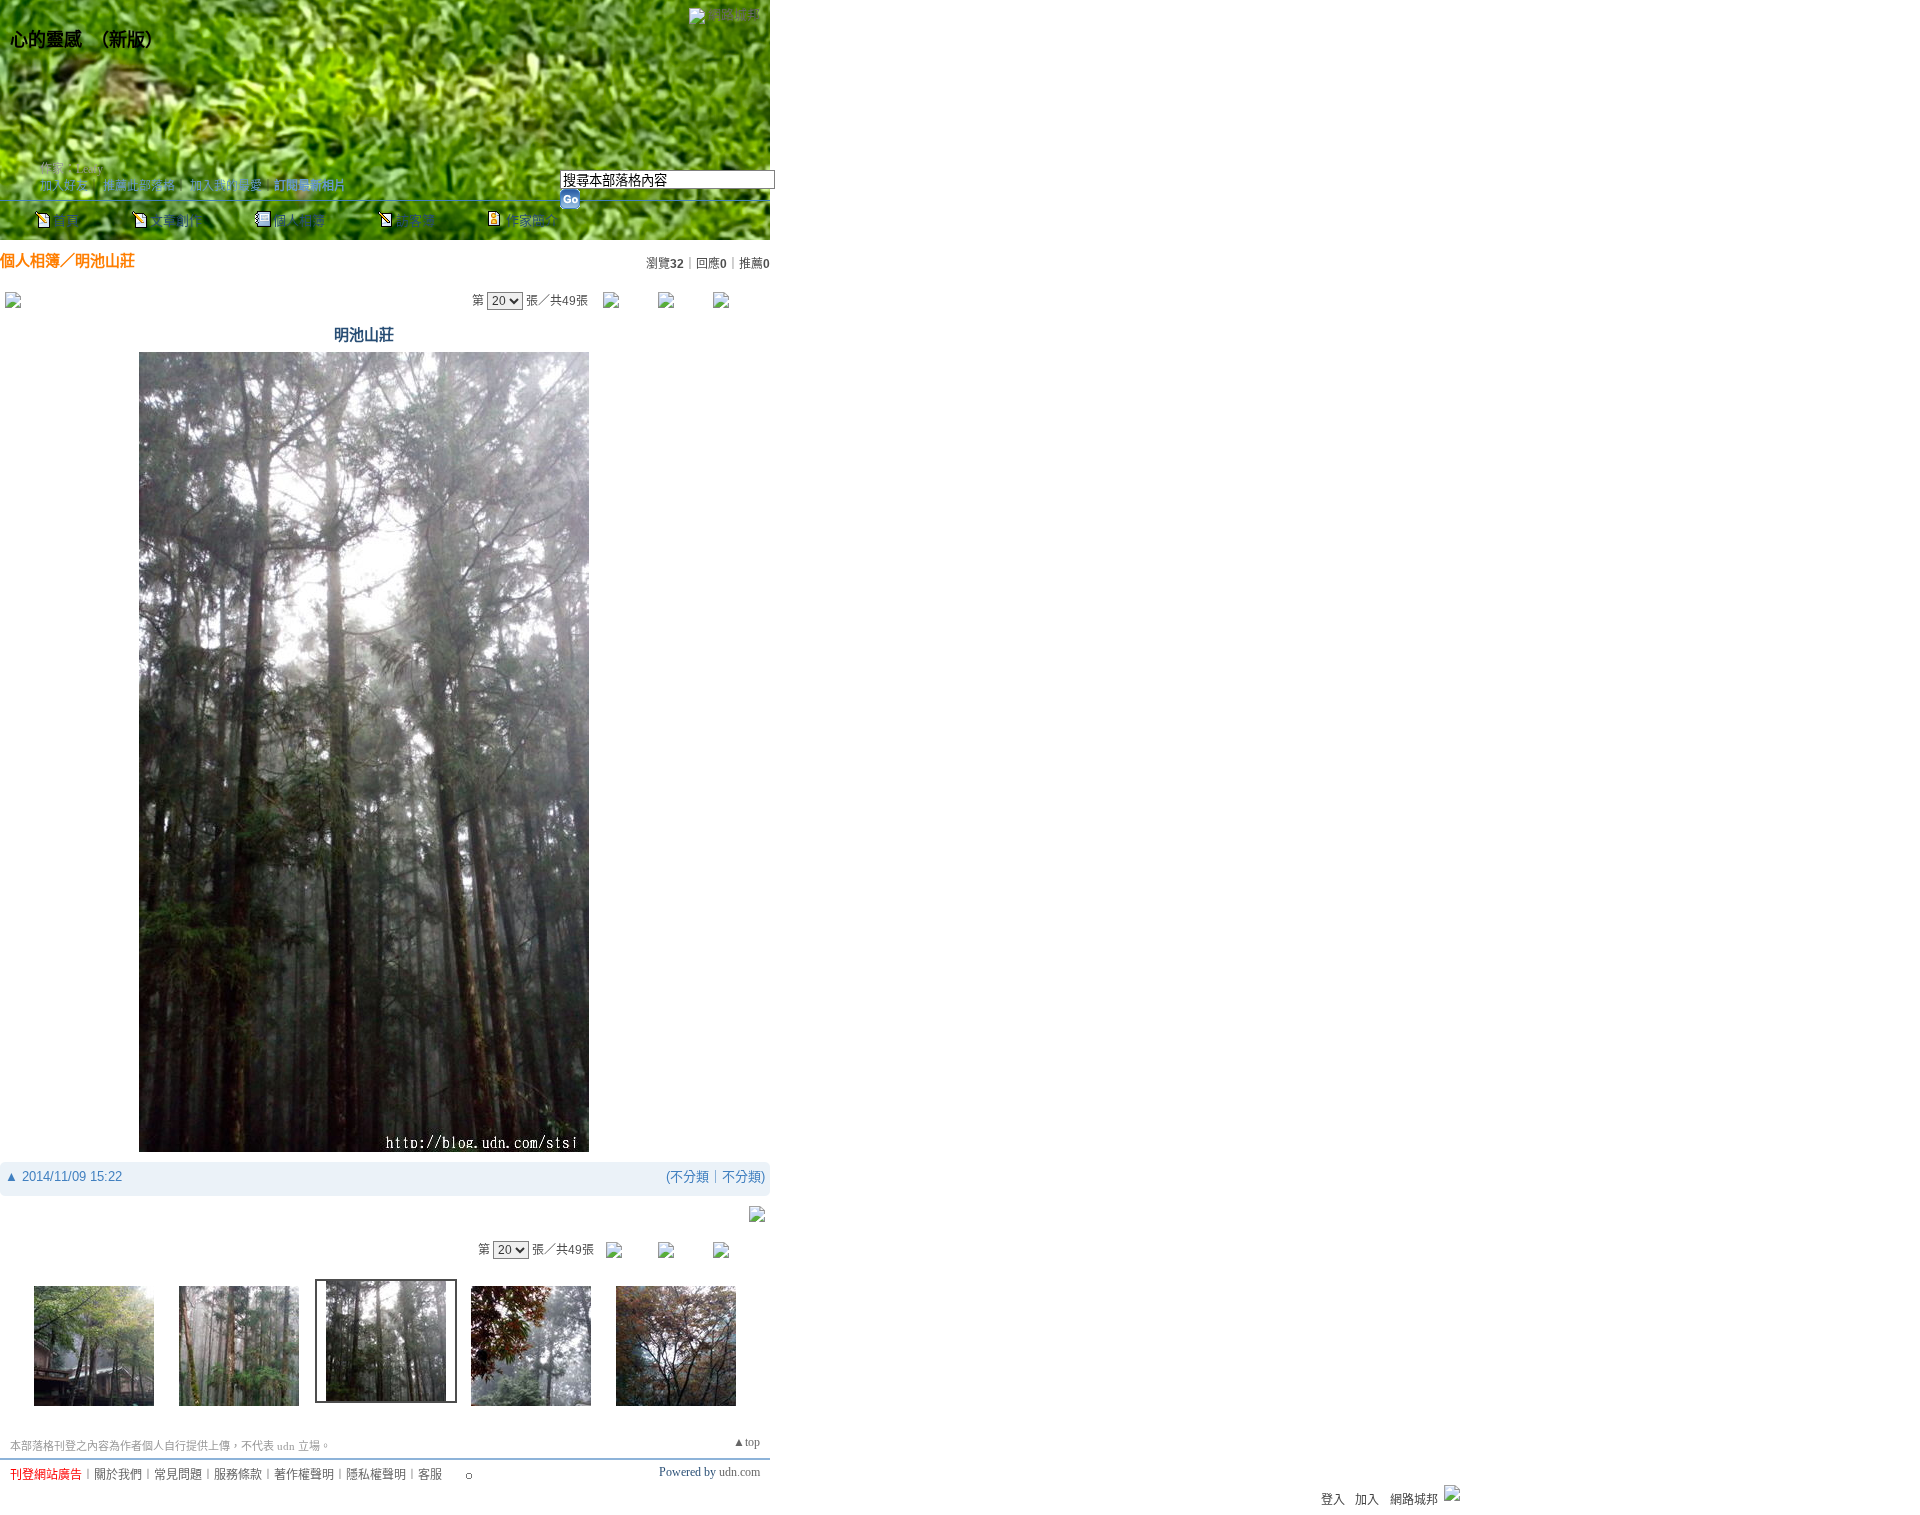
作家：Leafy (71, 169)
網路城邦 (734, 14)
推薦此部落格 (139, 186)
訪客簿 (415, 220)
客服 (430, 1475)
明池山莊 (105, 260)
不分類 (689, 1176)
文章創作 (176, 220)
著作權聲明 (304, 1475)
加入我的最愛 (226, 186)
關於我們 (118, 1475)
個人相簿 (299, 220)
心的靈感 (46, 40)
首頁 (66, 220)
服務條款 (238, 1475)
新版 (127, 40)
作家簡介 (532, 220)
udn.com (739, 1472)
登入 (1333, 1500)
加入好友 (64, 186)
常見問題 (178, 1475)
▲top (746, 1442)
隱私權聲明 (376, 1475)
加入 (1367, 1500)
